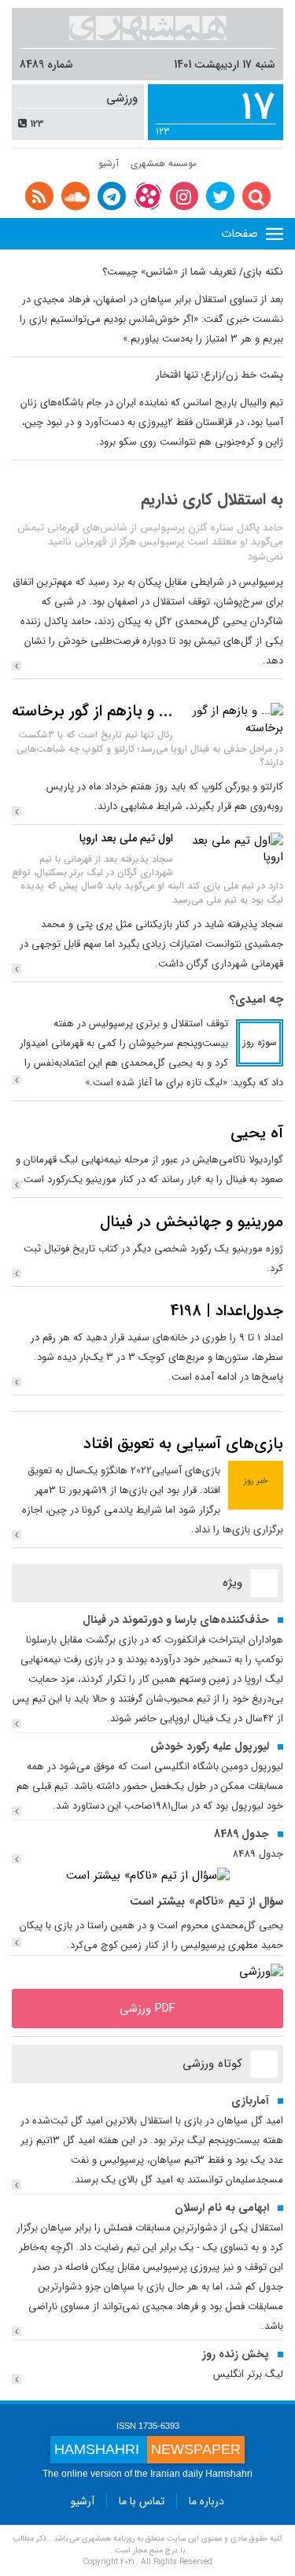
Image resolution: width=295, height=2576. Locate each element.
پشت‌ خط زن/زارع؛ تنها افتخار (219, 375)
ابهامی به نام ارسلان (222, 2208)
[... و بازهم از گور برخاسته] (232, 719)
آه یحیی (257, 1133)
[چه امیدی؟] (17, 1080)
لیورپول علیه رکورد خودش (210, 1746)
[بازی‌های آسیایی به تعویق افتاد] (17, 1535)
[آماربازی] (17, 2185)
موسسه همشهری (164, 163)
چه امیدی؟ (256, 1000)
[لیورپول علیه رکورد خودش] (17, 1811)
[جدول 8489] (17, 1859)
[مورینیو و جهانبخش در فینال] (17, 1273)
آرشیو (109, 163)
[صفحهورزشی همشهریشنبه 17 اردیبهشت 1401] (261, 1972)
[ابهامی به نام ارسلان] (17, 2331)
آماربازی (250, 2101)
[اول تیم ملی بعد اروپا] (232, 849)
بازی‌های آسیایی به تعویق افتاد (183, 1444)
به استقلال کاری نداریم (212, 499)
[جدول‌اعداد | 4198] (17, 1382)
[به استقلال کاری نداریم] (17, 666)
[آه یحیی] (17, 1185)
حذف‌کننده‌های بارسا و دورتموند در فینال (176, 1620)
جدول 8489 (242, 1834)
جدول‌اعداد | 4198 (227, 1311)
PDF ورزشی (147, 2009)
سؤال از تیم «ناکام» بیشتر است (206, 1902)
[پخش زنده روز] (17, 2379)
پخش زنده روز (236, 2354)
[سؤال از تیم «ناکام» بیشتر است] (148, 1876)
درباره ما (206, 2501)
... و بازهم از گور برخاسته (92, 711)
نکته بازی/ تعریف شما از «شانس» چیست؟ (193, 272)
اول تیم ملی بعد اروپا (126, 838)
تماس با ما (142, 2501)
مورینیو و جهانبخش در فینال (192, 1222)
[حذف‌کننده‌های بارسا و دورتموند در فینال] (17, 1724)
